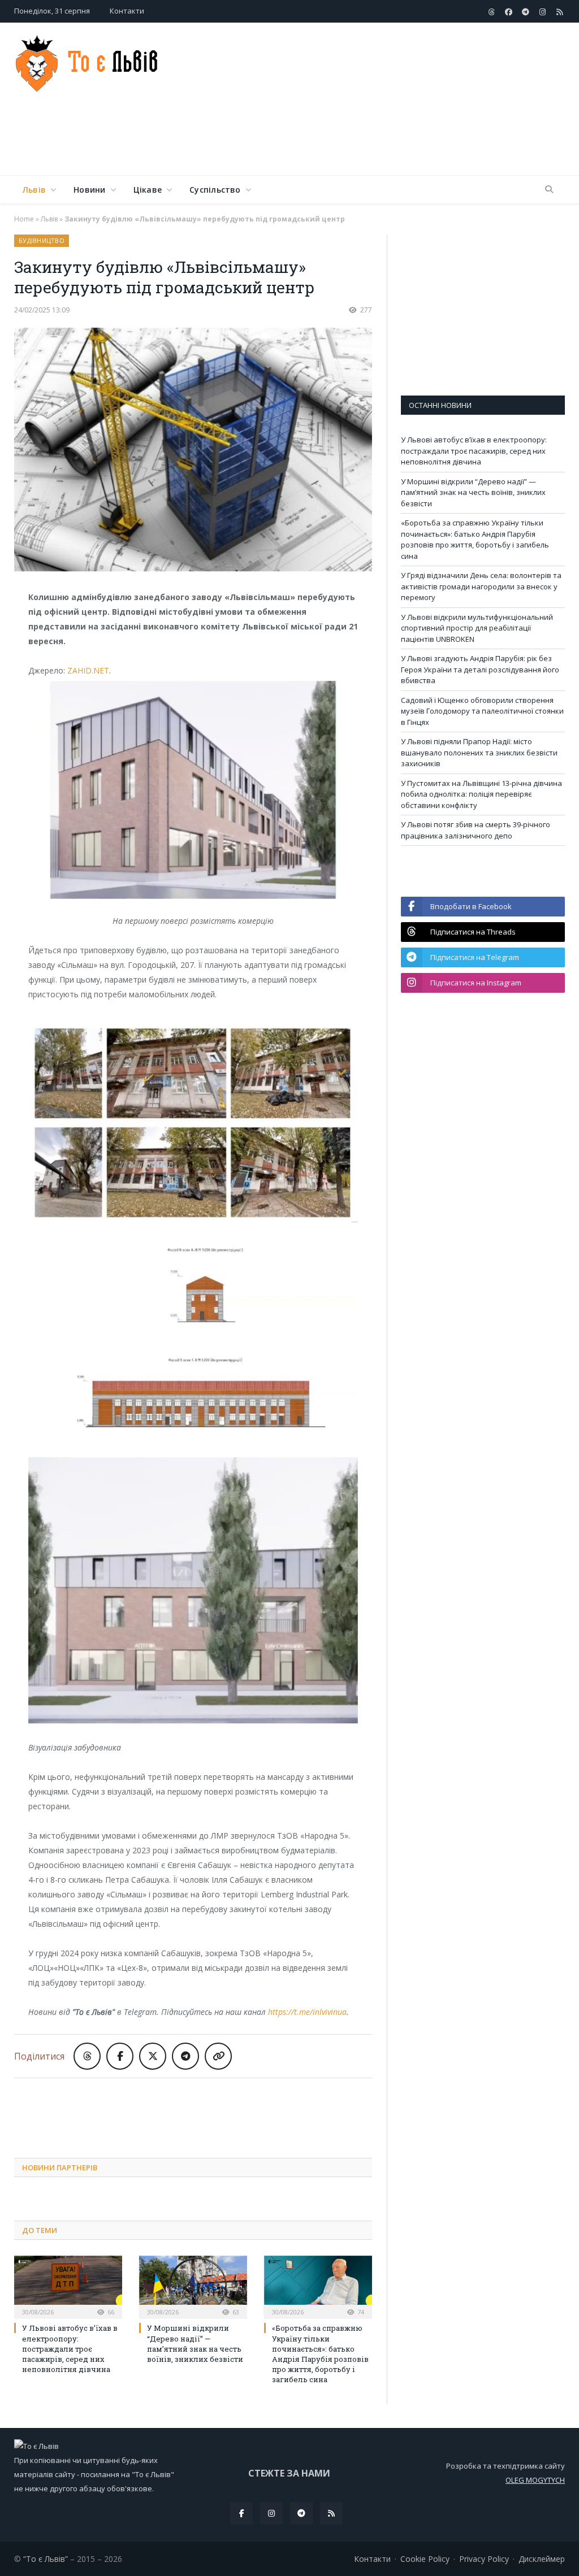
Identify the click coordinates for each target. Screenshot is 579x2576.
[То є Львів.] (87, 61)
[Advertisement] (361, 138)
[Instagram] (271, 2513)
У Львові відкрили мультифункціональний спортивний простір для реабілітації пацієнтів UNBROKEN (477, 628)
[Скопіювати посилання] (218, 2056)
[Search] (549, 190)
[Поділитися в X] (153, 2056)
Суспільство (215, 190)
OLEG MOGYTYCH (535, 2480)
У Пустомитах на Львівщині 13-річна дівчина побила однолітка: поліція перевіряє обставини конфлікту (481, 794)
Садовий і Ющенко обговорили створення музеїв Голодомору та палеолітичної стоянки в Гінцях (482, 711)
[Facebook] (241, 2513)
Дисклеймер (542, 2559)
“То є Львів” (46, 2559)
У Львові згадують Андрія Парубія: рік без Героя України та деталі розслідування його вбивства (480, 669)
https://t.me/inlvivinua (307, 2012)
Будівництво (42, 240)
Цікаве (148, 190)
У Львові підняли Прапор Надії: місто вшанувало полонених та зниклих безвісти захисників (479, 752)
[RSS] (331, 2513)
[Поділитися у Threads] (87, 2056)
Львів (34, 190)
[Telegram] (301, 2513)
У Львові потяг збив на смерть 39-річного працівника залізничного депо (476, 830)
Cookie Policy (425, 2559)
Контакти (127, 11)
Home (24, 219)
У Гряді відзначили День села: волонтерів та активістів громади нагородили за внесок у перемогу (481, 586)
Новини (89, 190)
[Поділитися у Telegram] (185, 2056)
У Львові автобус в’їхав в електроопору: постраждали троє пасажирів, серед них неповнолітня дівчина (70, 2349)
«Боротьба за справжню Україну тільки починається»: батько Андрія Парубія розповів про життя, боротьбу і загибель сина (320, 2354)
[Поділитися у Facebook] (120, 2056)
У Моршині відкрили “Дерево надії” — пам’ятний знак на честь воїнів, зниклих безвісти (195, 2343)
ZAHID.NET (88, 670)
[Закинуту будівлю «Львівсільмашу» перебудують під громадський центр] (193, 451)
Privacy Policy (484, 2559)
